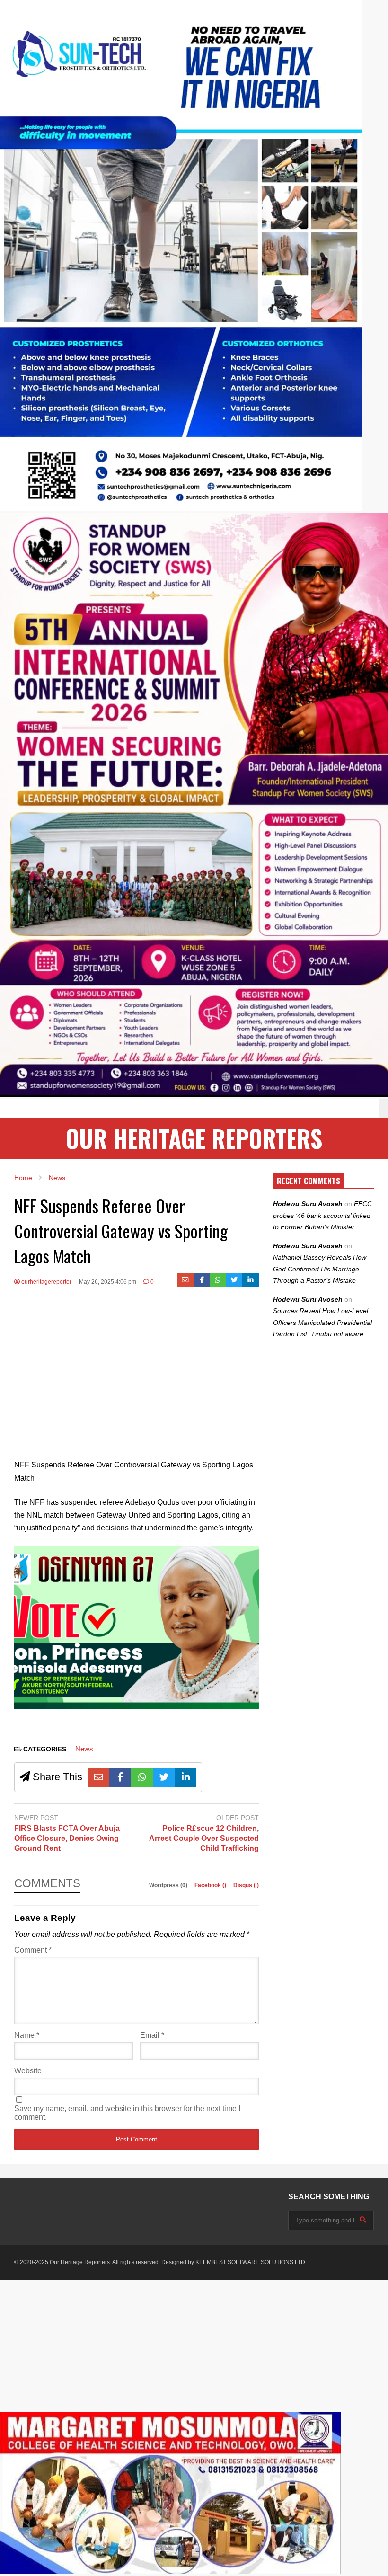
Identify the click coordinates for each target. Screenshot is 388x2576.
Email (152, 2035)
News (84, 1749)
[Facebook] (202, 1280)
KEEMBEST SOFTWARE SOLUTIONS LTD (250, 2262)
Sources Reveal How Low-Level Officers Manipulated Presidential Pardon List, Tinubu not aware (322, 1322)
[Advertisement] (137, 1368)
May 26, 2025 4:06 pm (108, 1282)
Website (28, 2071)
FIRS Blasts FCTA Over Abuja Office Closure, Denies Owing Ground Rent (67, 1838)
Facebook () (211, 1885)
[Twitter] (234, 1280)
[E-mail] (185, 1280)
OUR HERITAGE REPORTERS (194, 1138)
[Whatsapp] (218, 1280)
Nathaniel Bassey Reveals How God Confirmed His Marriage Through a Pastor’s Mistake (320, 1269)
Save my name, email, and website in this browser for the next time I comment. (127, 2113)
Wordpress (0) (169, 1885)
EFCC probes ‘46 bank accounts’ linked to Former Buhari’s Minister (322, 1215)
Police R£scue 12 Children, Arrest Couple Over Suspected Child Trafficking (204, 1838)
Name (27, 2035)
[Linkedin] (251, 1280)
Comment (33, 1950)
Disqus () (246, 1885)
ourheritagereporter (46, 1282)
